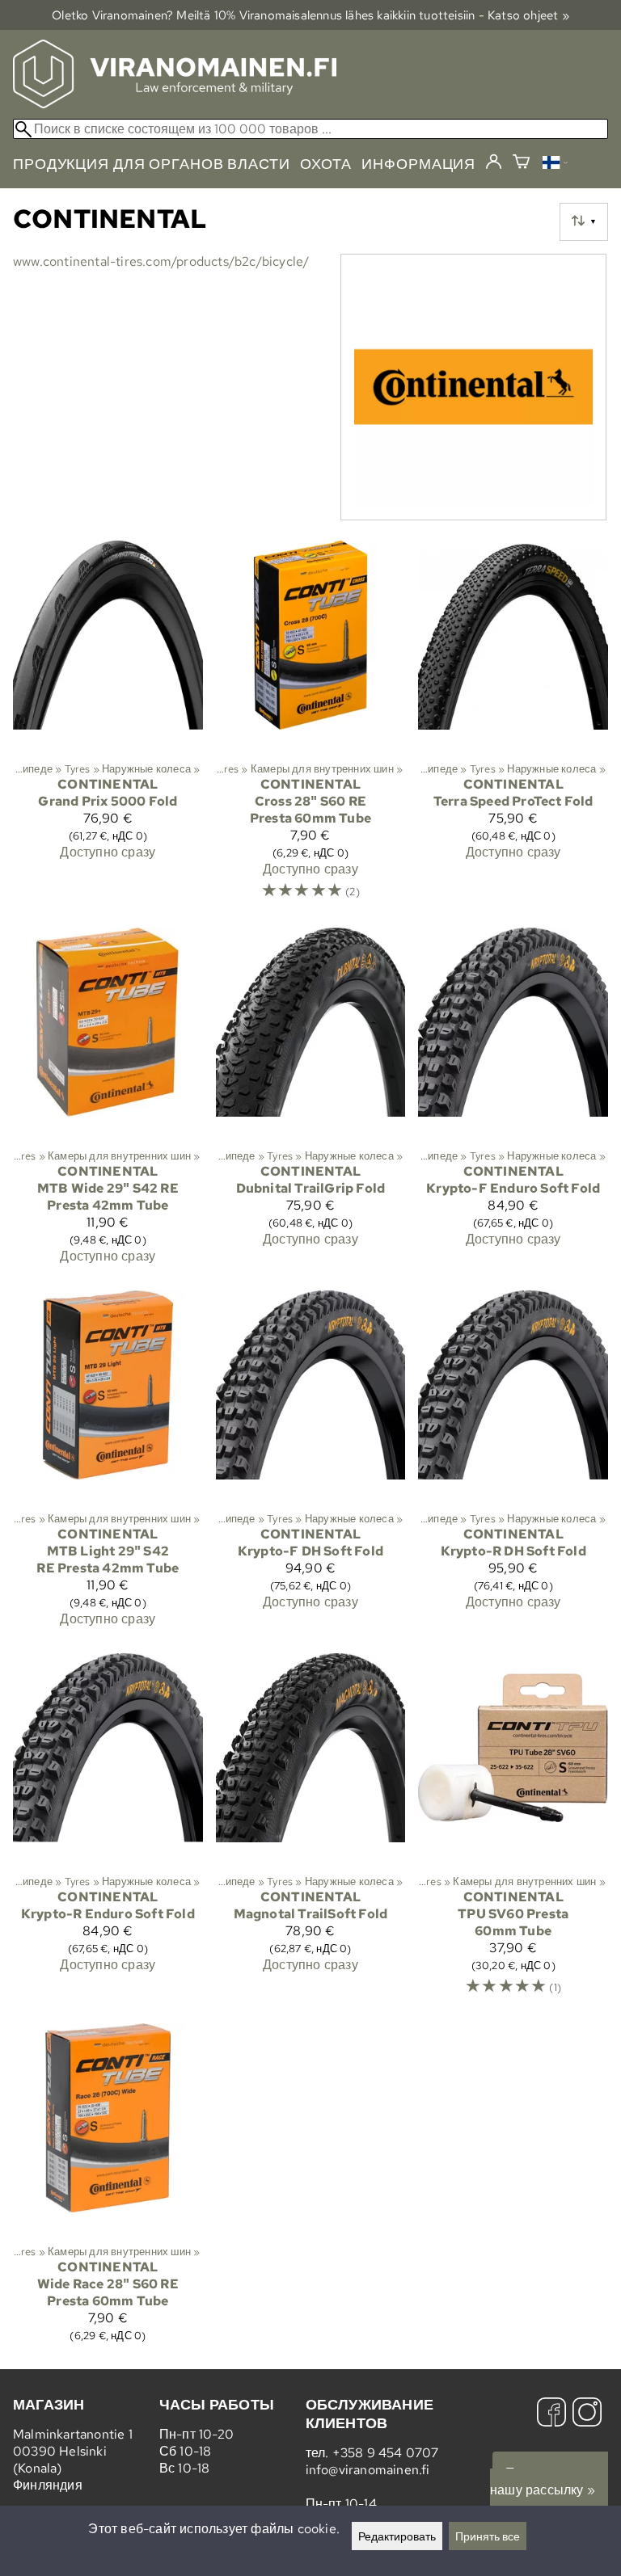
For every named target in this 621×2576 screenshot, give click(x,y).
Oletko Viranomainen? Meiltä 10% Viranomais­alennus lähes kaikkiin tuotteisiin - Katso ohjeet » (310, 15)
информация (418, 164)
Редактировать (397, 2536)
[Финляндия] (555, 164)
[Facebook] (551, 2414)
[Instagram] (587, 2414)
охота (326, 164)
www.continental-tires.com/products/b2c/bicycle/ (161, 261)
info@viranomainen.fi (368, 2470)
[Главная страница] (175, 104)
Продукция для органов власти (152, 164)
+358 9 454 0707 (386, 2453)
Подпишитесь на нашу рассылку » (549, 2481)
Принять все (488, 2536)
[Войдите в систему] (494, 162)
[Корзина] (521, 164)
